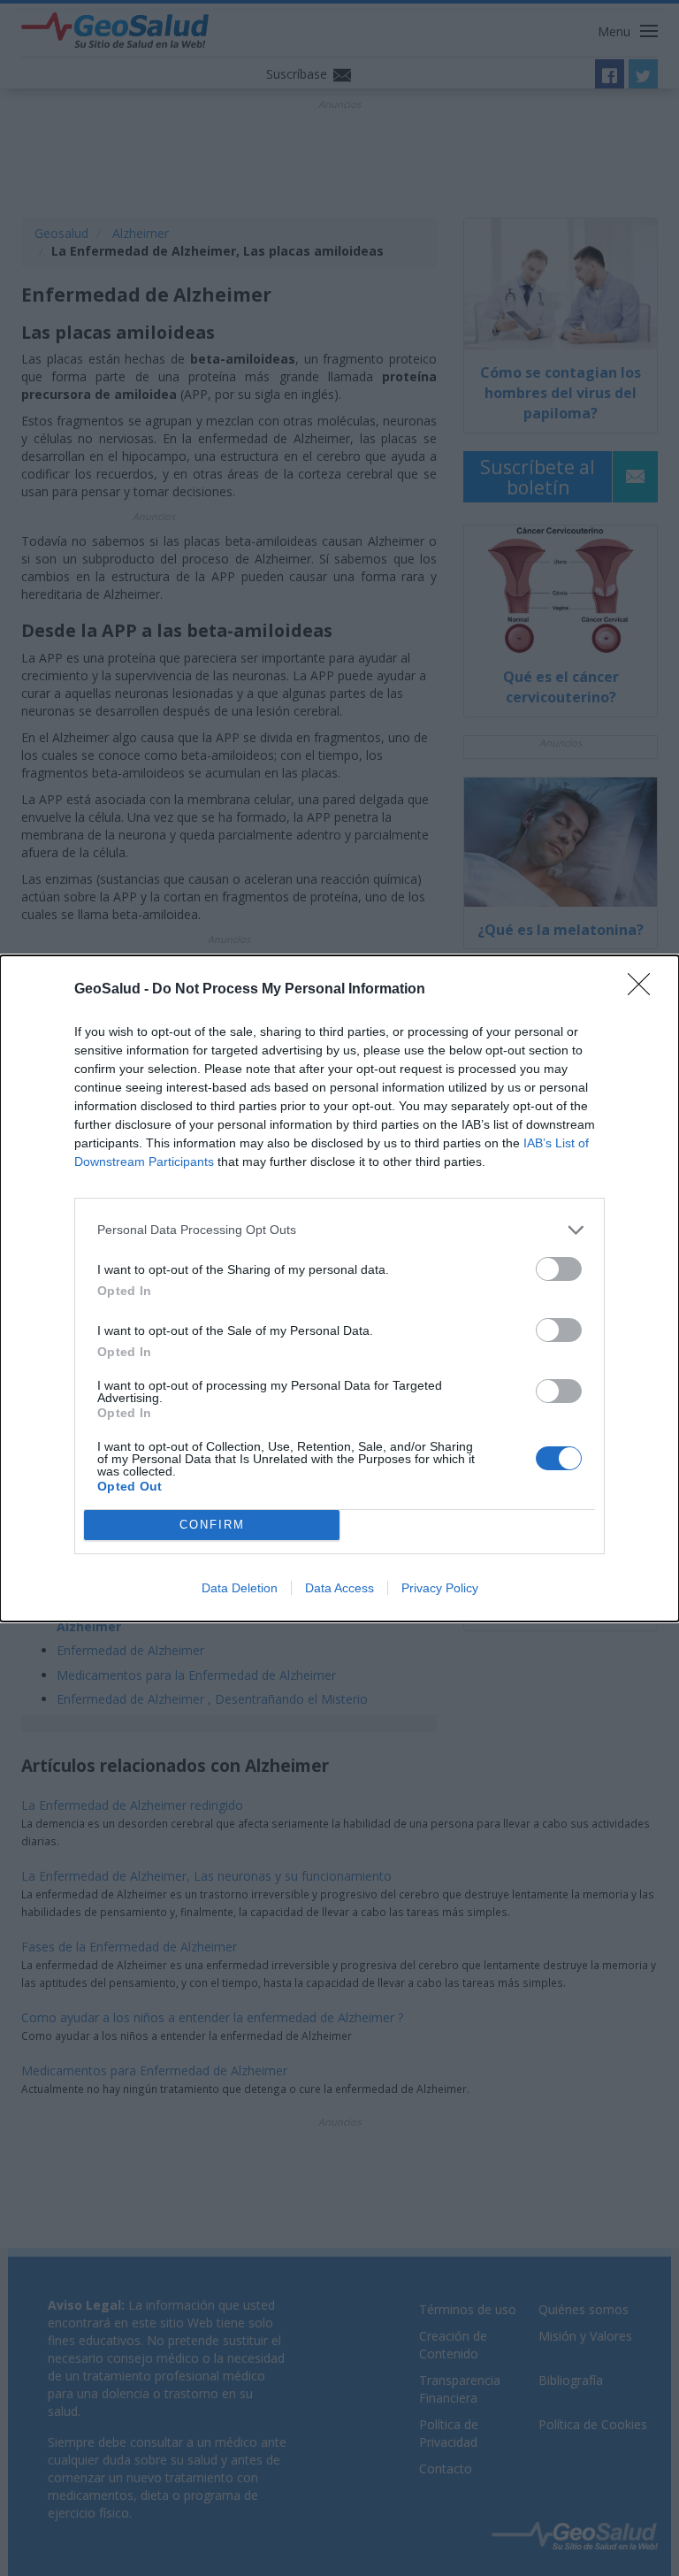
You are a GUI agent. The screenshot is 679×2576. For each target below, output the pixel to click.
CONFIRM (212, 1525)
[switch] (559, 1269)
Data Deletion (240, 1588)
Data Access (339, 1588)
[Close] (645, 990)
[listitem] (339, 1230)
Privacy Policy (440, 1588)
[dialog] (339, 1288)
